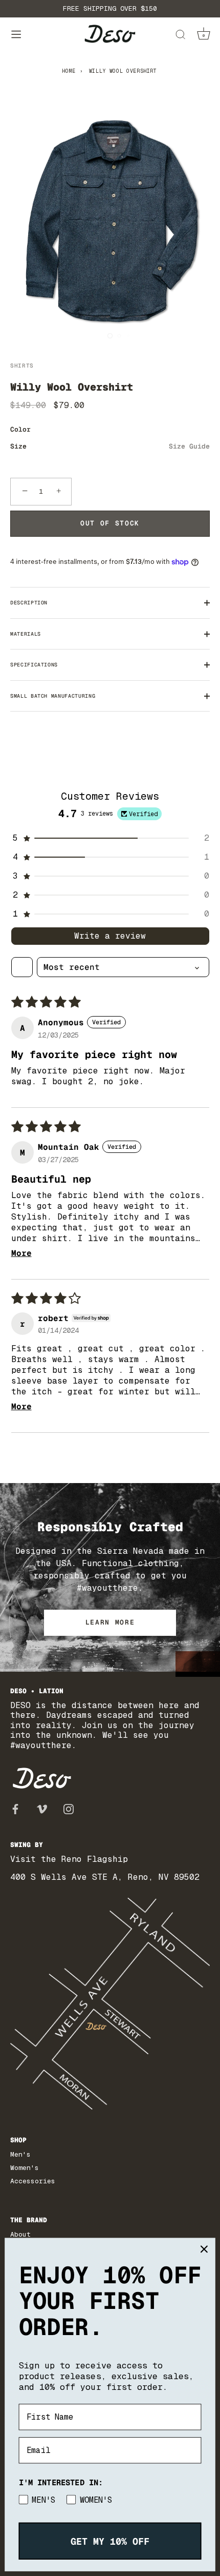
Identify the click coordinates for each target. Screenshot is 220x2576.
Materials (26, 634)
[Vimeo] (42, 1808)
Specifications (34, 665)
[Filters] (22, 967)
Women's (25, 2168)
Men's (20, 2154)
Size (110, 447)
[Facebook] (15, 1808)
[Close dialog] (204, 2249)
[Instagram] (69, 1808)
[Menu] (16, 35)
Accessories (33, 2181)
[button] (110, 838)
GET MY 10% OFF (110, 2541)
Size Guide (189, 446)
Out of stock (110, 523)
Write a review (110, 936)
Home (69, 71)
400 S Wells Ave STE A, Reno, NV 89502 (105, 1877)
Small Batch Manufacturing (53, 696)
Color (20, 430)
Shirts (22, 366)
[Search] (180, 36)
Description (29, 603)
